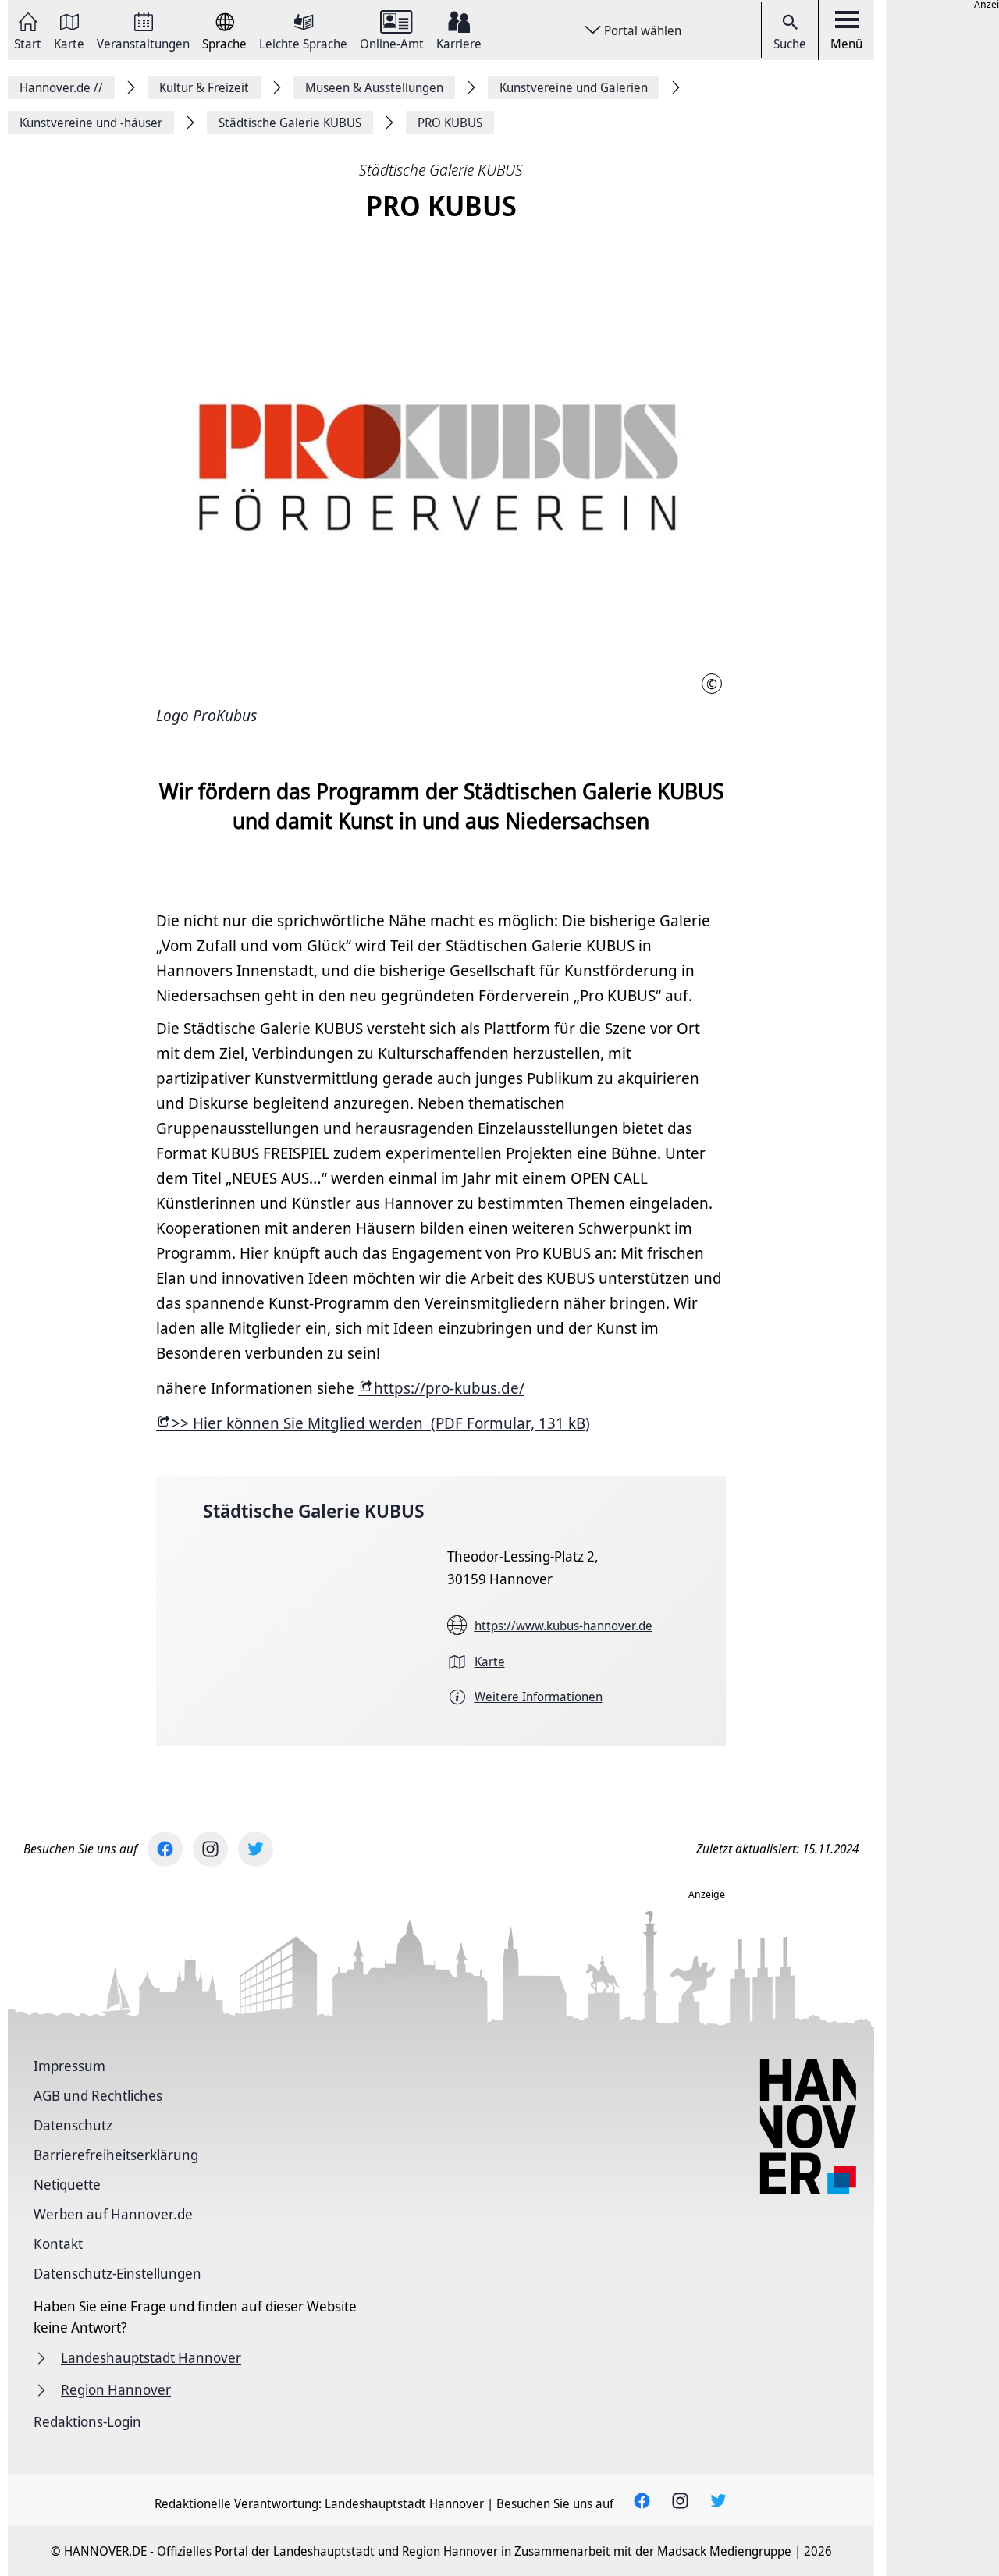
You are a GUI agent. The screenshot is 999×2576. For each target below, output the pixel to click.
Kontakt (58, 2244)
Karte (69, 43)
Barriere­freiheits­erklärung (116, 2155)
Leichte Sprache (303, 43)
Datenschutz (73, 2125)
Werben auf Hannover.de (113, 2214)
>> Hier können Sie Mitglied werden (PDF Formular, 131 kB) (381, 1423)
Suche (790, 44)
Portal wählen (643, 30)
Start (28, 43)
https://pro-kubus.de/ (449, 1388)
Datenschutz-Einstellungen (117, 2273)
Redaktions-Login (87, 2421)
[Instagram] (210, 1849)
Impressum (69, 2066)
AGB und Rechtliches (98, 2095)
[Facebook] (165, 1849)
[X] (256, 1849)
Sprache (224, 43)
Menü (846, 44)
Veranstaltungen (143, 43)
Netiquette (67, 2184)
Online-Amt (392, 43)
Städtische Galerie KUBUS (314, 1510)
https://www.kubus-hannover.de (563, 1626)
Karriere (459, 43)
